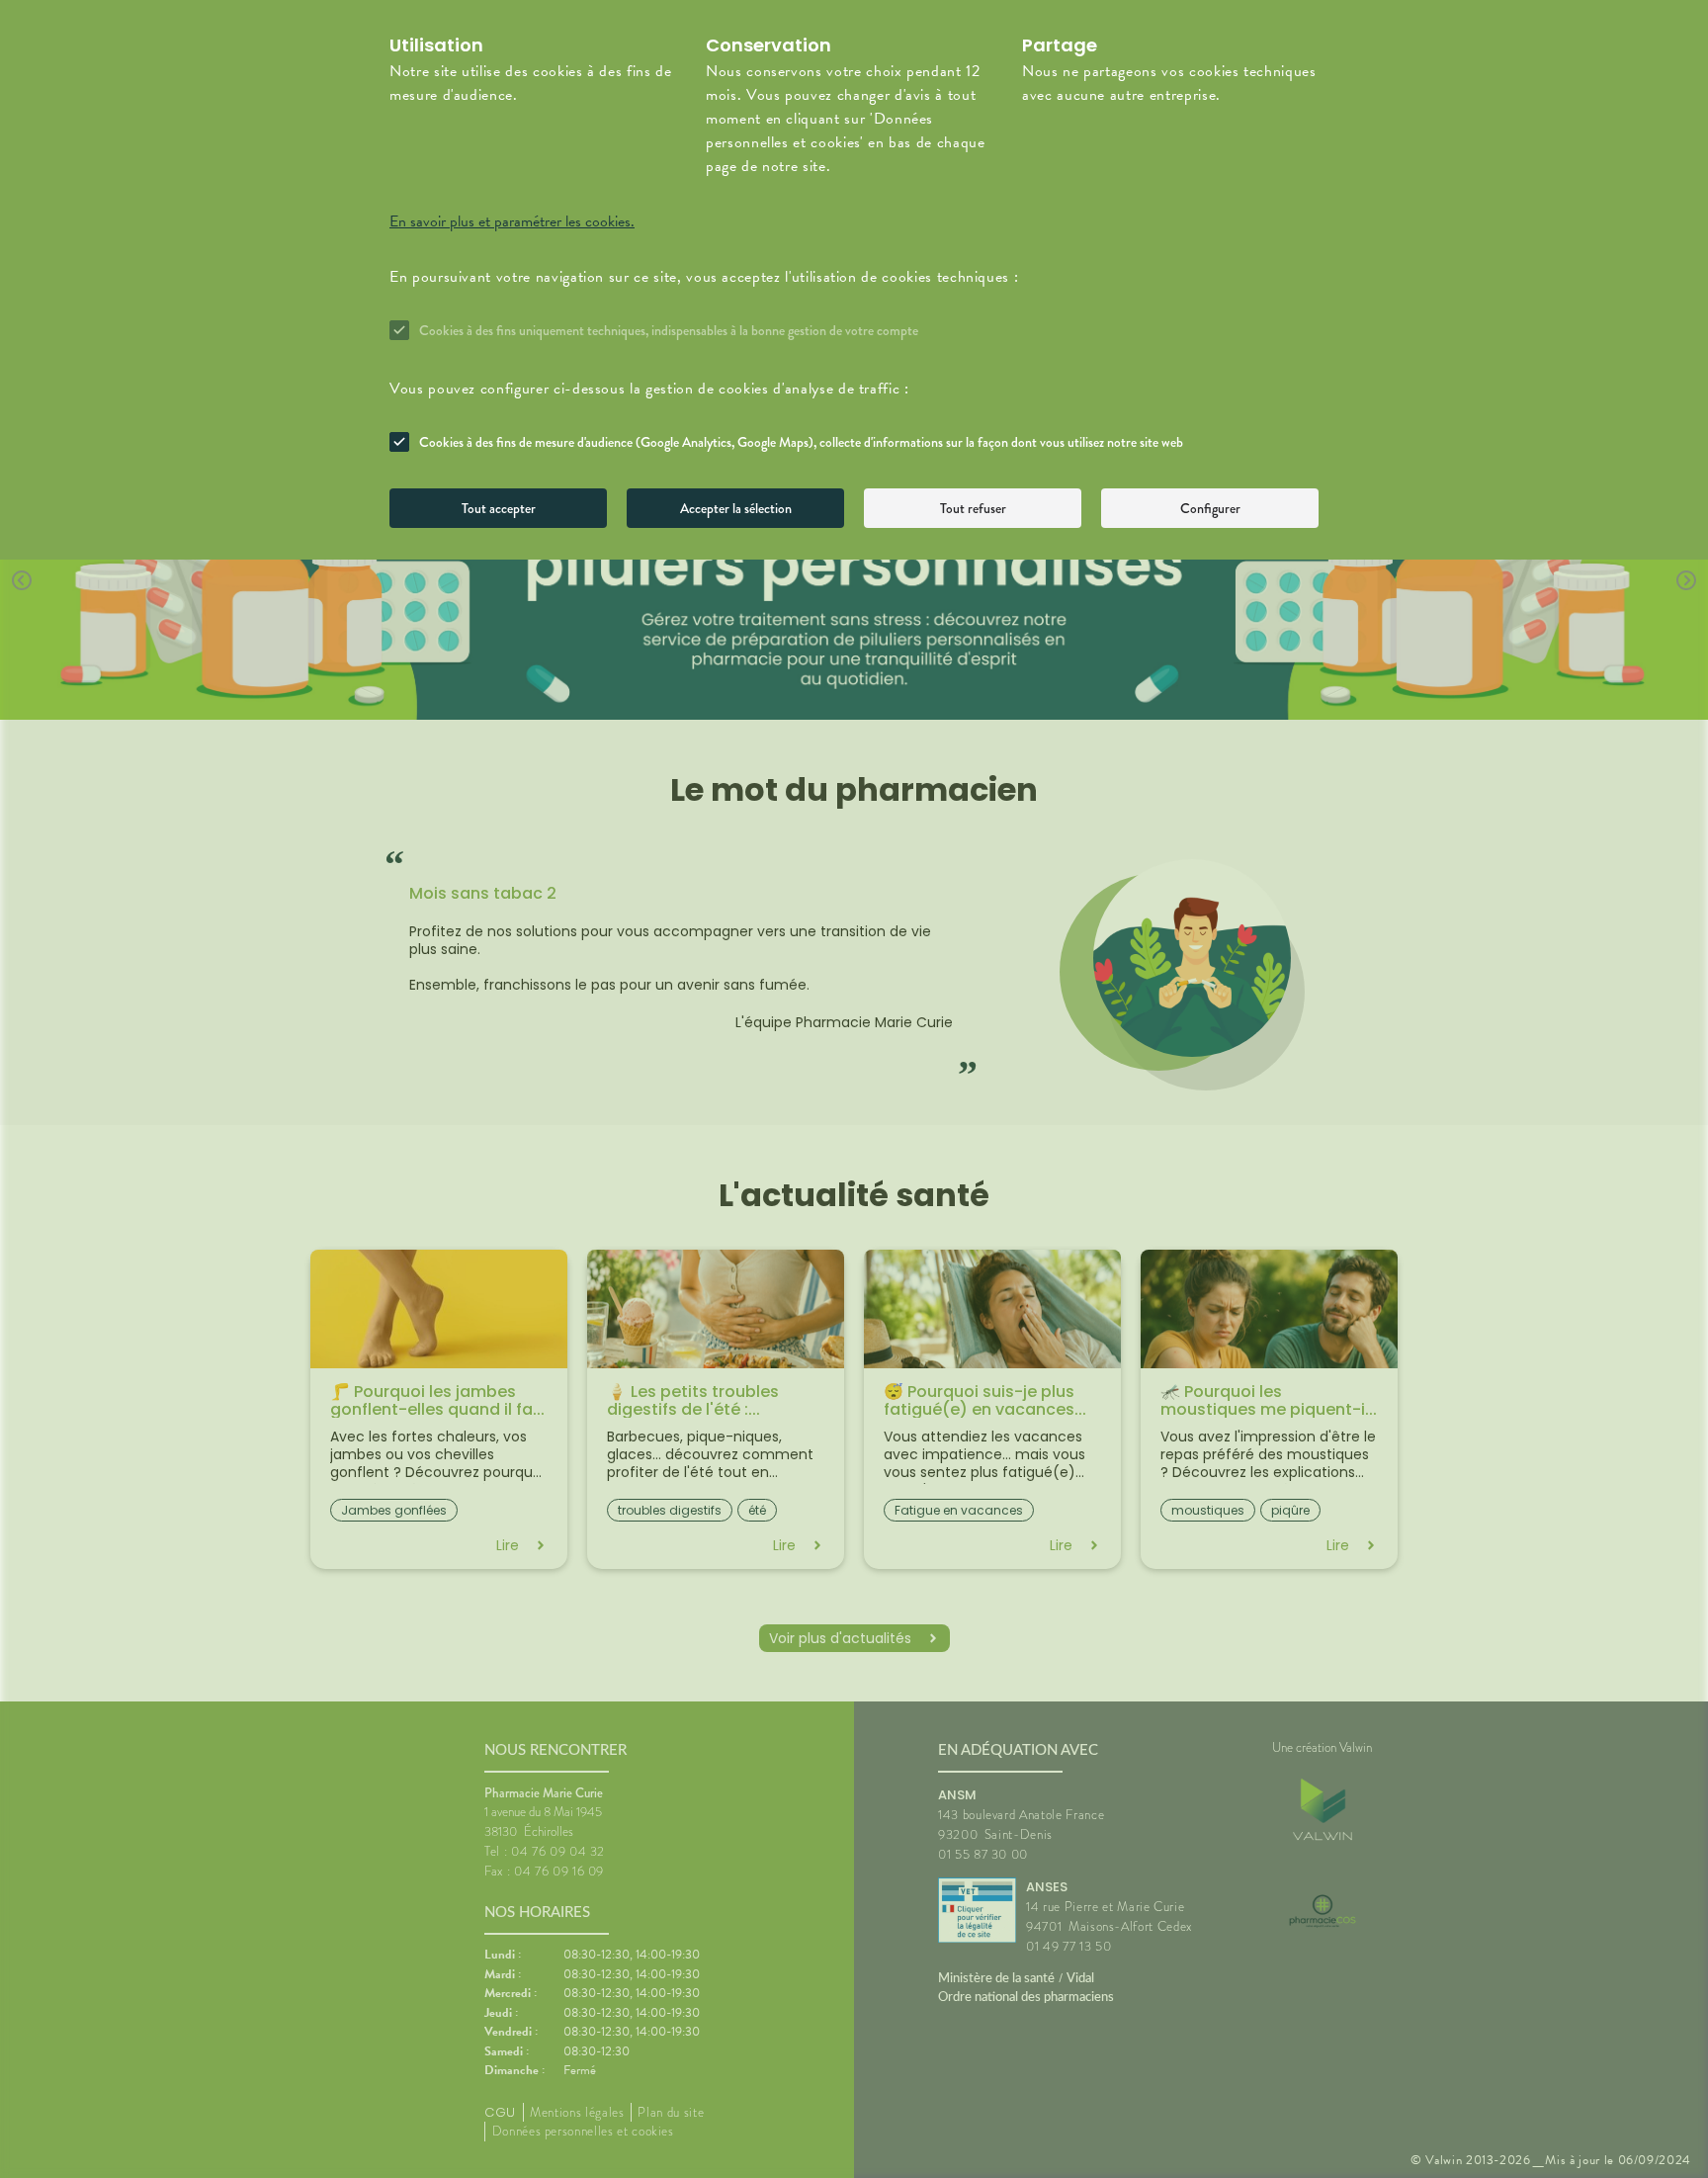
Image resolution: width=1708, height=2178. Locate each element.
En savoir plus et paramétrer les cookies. (512, 221)
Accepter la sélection (736, 508)
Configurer (1210, 508)
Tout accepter (499, 508)
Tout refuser (973, 508)
